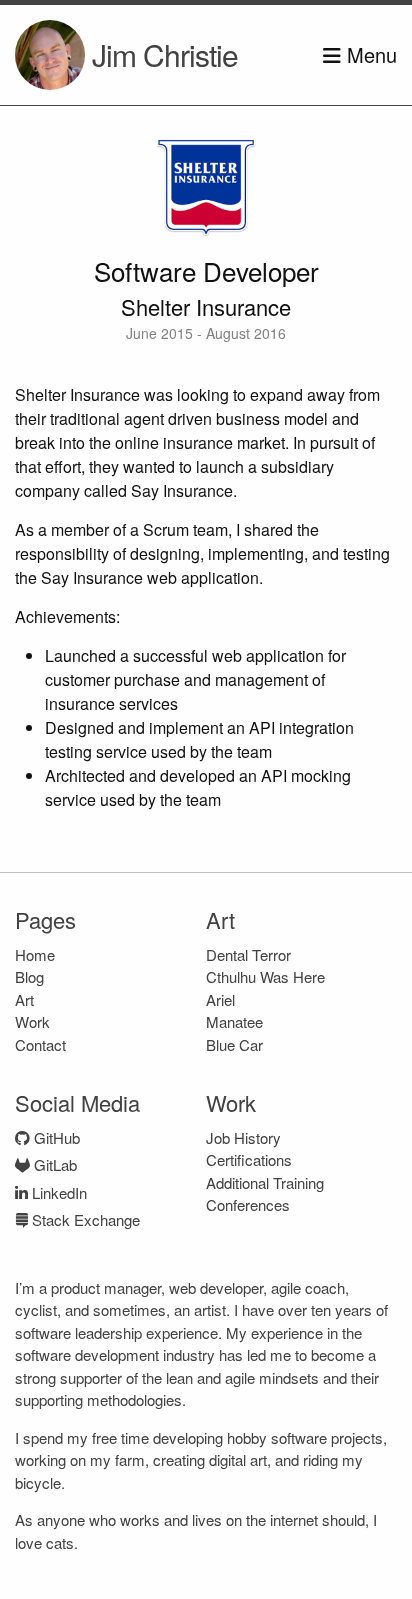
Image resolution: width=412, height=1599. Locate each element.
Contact (40, 1044)
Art (24, 999)
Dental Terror (248, 954)
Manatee (234, 1021)
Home (35, 954)
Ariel (220, 999)
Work (32, 1021)
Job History (243, 1137)
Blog (29, 976)
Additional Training (265, 1182)
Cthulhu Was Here (265, 976)
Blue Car (234, 1044)
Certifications (249, 1159)
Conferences (248, 1204)
